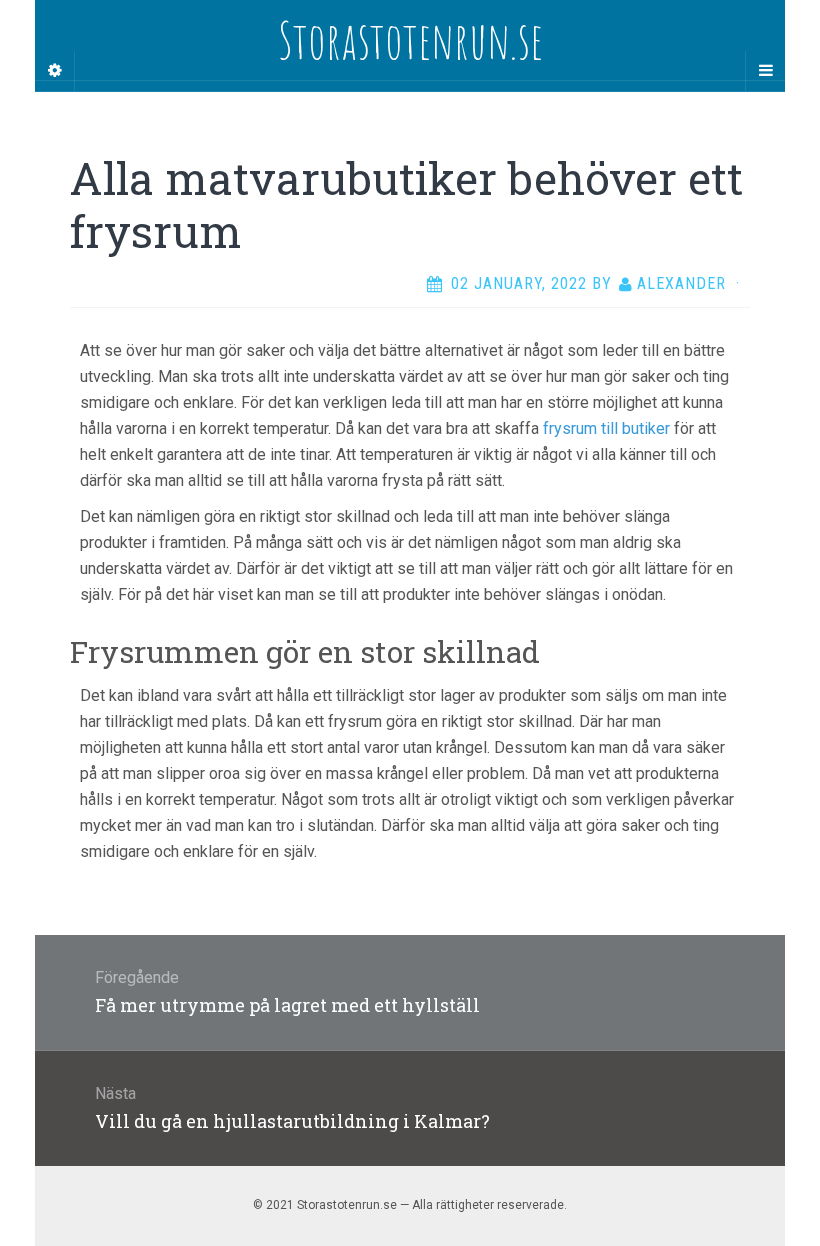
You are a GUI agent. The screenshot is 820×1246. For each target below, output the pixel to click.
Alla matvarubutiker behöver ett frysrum (406, 204)
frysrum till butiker (606, 428)
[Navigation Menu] (765, 71)
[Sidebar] (55, 71)
